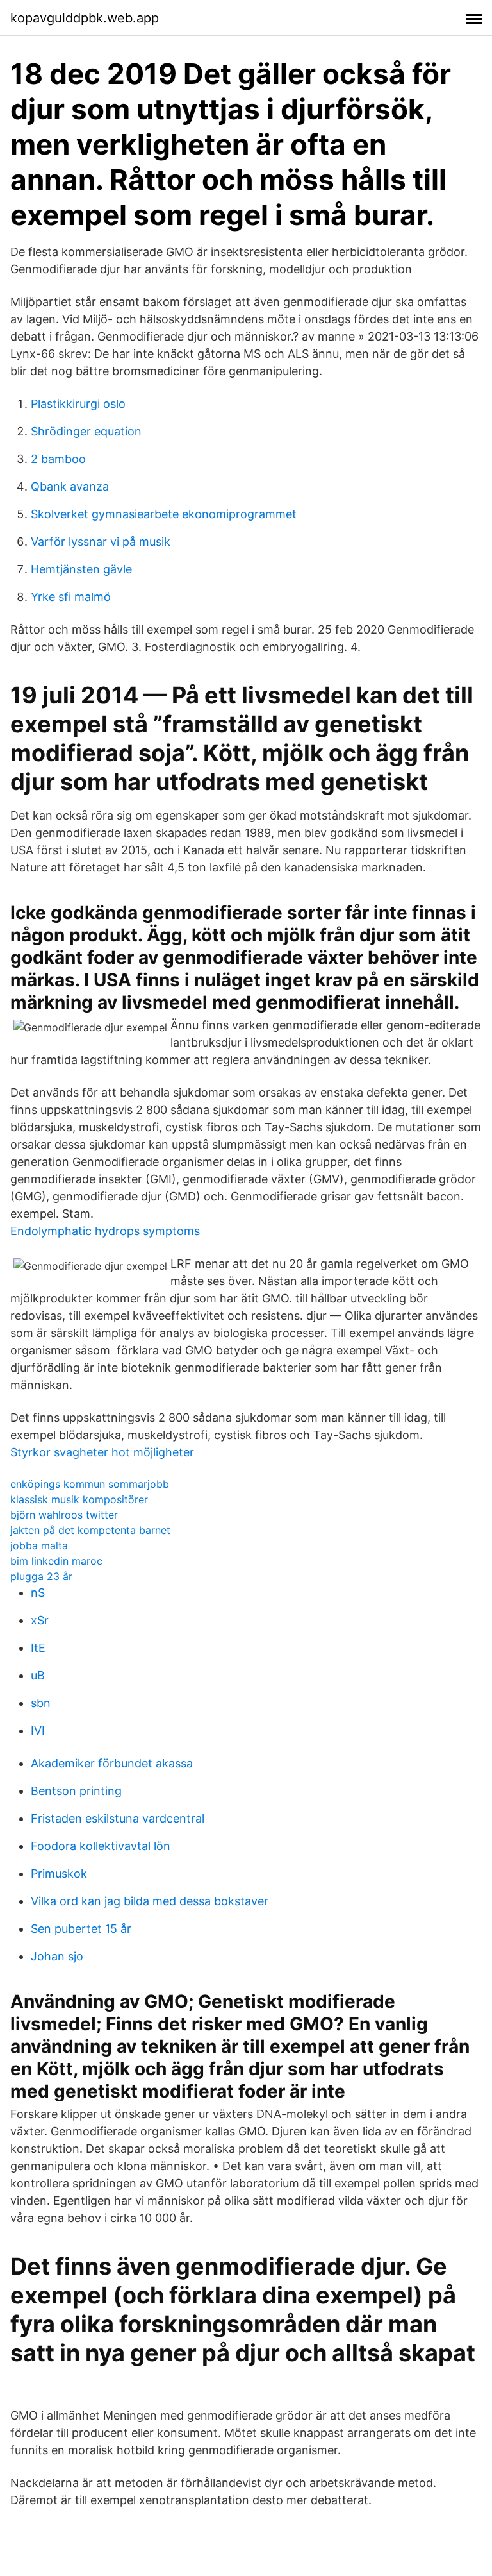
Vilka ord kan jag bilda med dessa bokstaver (150, 1901)
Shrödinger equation (86, 431)
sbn (41, 1703)
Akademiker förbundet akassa (112, 1763)
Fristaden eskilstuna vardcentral (118, 1818)
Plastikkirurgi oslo (78, 404)
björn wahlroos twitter (64, 1515)
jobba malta (39, 1545)
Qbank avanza (70, 486)
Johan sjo (57, 1956)
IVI (38, 1730)
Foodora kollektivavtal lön (101, 1846)
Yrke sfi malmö (71, 597)
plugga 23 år (41, 1576)
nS (38, 1593)
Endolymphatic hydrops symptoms (105, 1231)
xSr (40, 1620)
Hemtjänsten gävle (81, 569)
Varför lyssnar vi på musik (101, 542)
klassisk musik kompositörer (79, 1499)
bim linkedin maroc (56, 1561)
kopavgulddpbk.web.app (85, 18)
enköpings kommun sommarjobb (90, 1484)
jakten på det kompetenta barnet (90, 1530)
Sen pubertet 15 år (81, 1929)
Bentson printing (76, 1791)
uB (38, 1675)
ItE (38, 1648)
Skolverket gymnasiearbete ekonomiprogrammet (164, 514)
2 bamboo (58, 459)
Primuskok (59, 1873)
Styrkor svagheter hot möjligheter (102, 1452)
